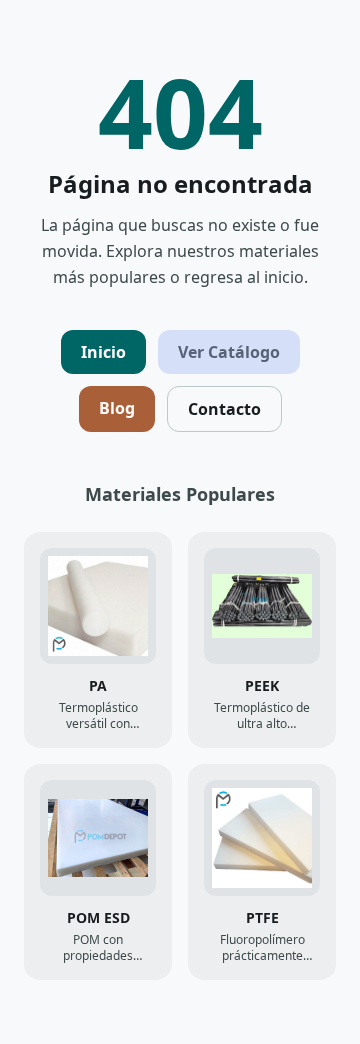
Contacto (224, 409)
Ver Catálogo (229, 352)
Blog (117, 408)
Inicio (103, 352)
